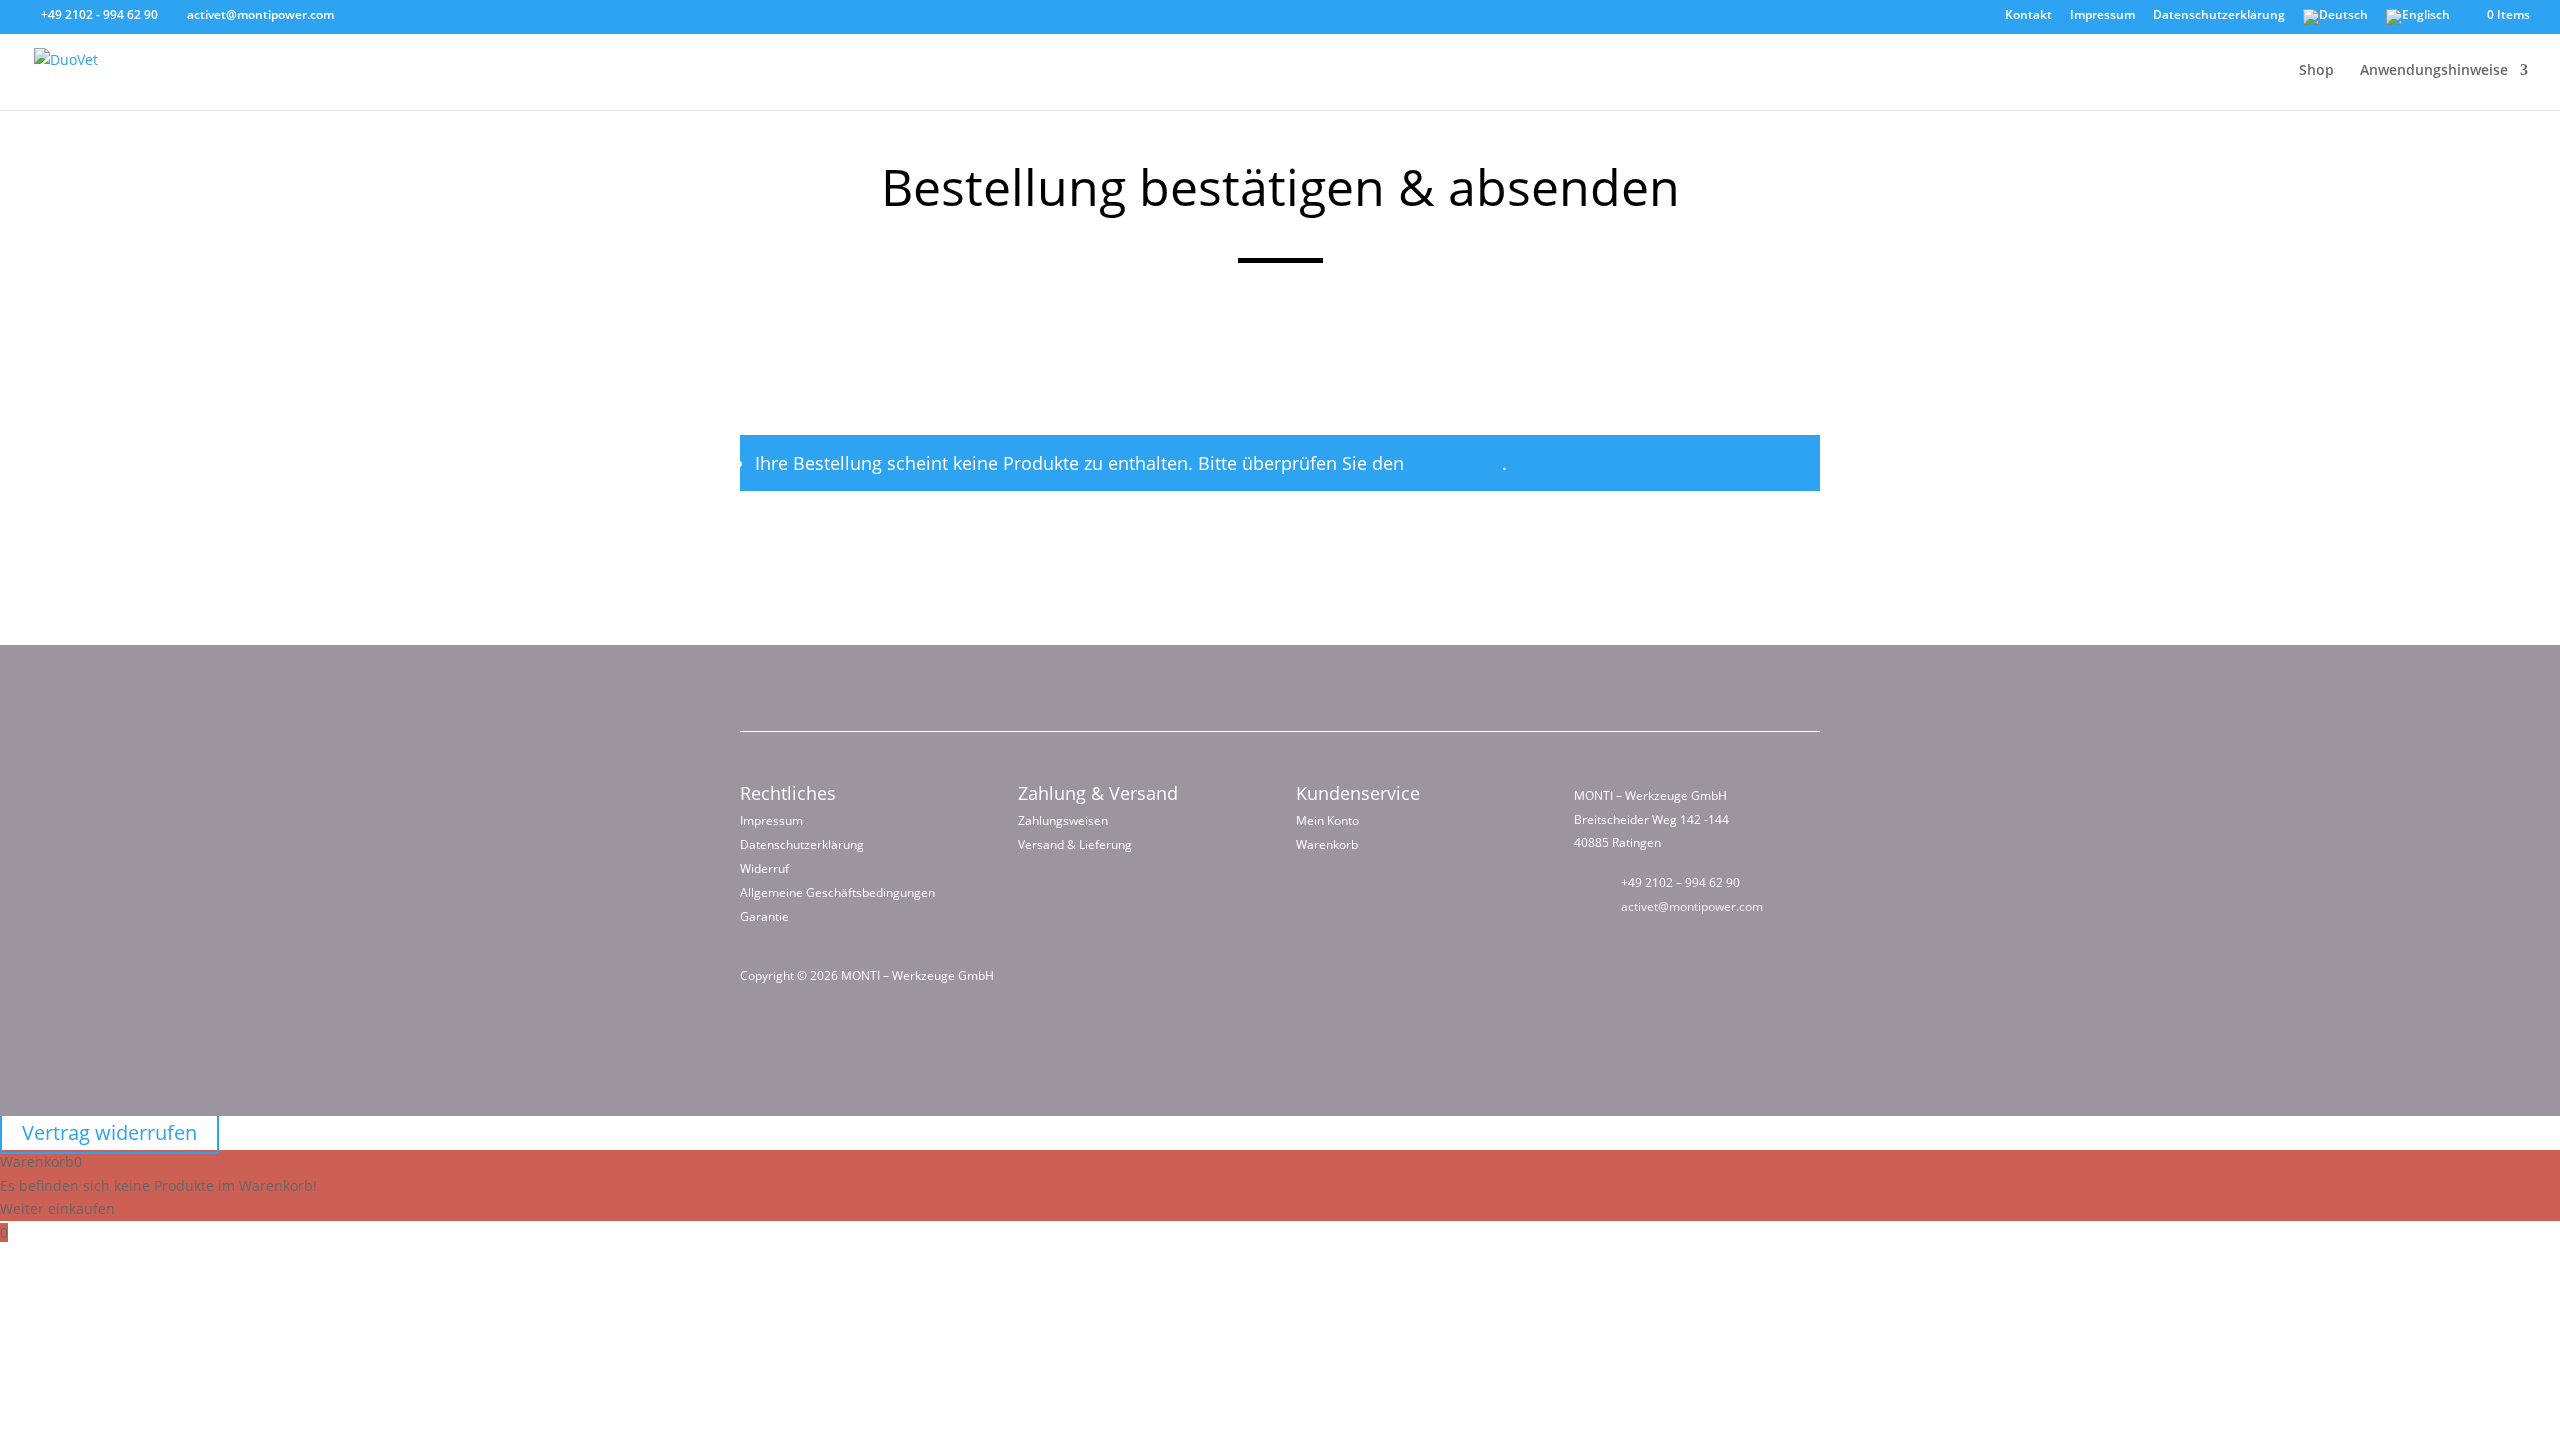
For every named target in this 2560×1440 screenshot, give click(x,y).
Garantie (764, 916)
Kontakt (2028, 16)
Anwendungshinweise (2434, 71)
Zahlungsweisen (1063, 820)
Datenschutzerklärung (2219, 16)
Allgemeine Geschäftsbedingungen (837, 892)
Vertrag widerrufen (109, 1132)
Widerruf (764, 868)
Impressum (2102, 16)
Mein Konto (1327, 820)
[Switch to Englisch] (2418, 21)
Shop (2316, 71)
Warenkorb (1455, 463)
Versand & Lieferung (1075, 844)
